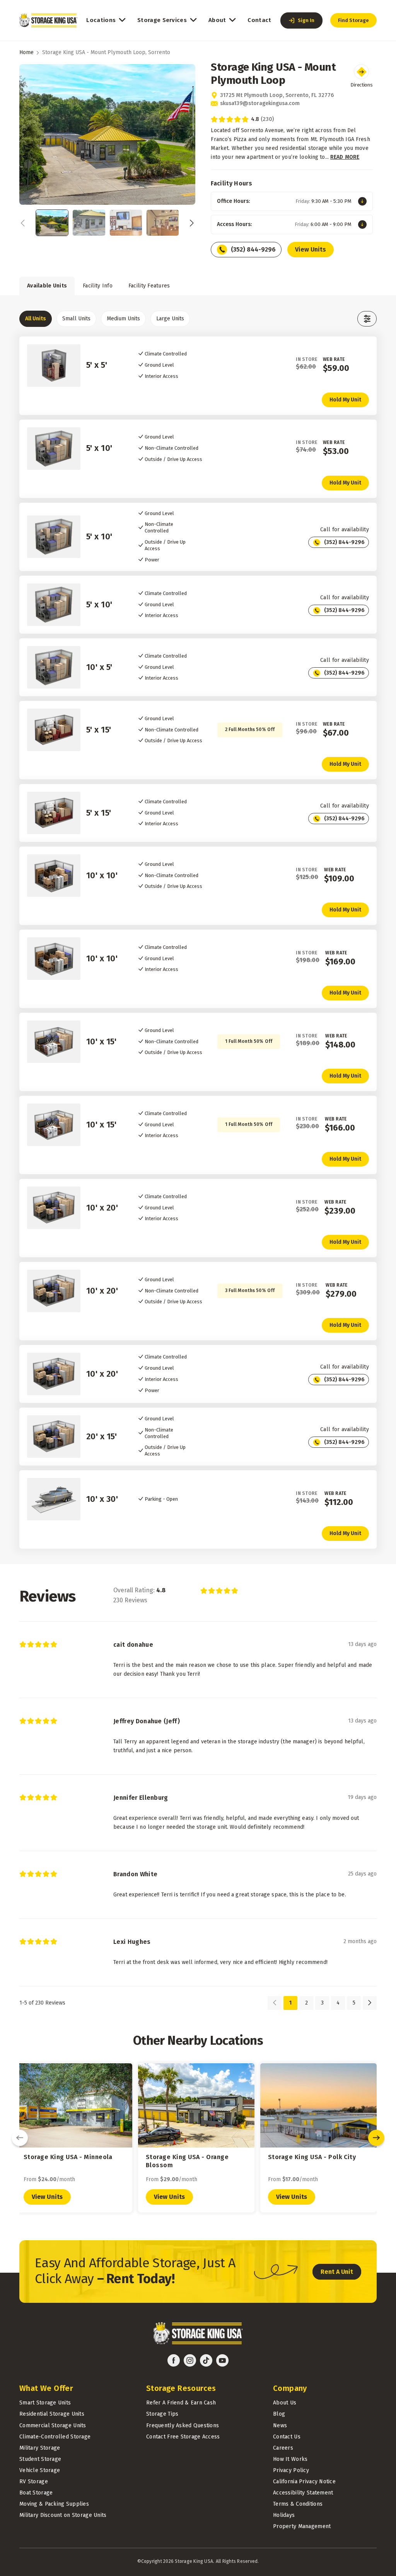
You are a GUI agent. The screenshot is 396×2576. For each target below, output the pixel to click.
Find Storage (353, 20)
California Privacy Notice (304, 2482)
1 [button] (290, 2003)
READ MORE (345, 157)
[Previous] (20, 2138)
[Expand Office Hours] (362, 201)
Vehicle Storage (40, 2470)
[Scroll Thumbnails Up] (26, 223)
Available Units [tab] (47, 286)
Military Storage (40, 2448)
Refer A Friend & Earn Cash (181, 2403)
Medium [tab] (123, 319)
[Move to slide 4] (163, 223)
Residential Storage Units (52, 2414)
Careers (283, 2448)
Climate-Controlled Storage (55, 2437)
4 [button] (338, 2003)
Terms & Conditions (298, 2504)
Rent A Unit (337, 2272)
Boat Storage (36, 2493)
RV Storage (34, 2482)
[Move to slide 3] (126, 223)
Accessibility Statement (303, 2493)
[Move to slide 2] (89, 223)
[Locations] (122, 20)
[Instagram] (190, 2360)
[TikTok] (206, 2360)
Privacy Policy (291, 2470)
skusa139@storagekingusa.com (260, 103)
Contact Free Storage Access (183, 2437)
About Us (285, 2403)
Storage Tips (162, 2414)
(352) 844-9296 (253, 249)
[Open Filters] (367, 319)
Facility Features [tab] (149, 286)
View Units (311, 249)
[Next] (376, 2138)
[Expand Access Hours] (362, 224)
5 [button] (354, 2003)
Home (26, 52)
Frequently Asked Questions (183, 2426)
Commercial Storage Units (53, 2426)
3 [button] (322, 2003)
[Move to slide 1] (52, 223)
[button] (301, 20)
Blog (279, 2414)
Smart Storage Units (45, 2403)
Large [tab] (170, 319)
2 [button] (306, 2003)
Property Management (302, 2526)
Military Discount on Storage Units (63, 2515)
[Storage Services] (193, 20)
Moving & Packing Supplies (54, 2504)
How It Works (290, 2459)
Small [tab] (76, 319)
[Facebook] (174, 2360)
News (280, 2426)
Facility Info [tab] (98, 286)
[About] (232, 20)
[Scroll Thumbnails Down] (189, 223)
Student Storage (40, 2459)
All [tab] (36, 319)
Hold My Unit (345, 400)
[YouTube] (222, 2360)
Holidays (284, 2515)
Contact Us (287, 2437)
